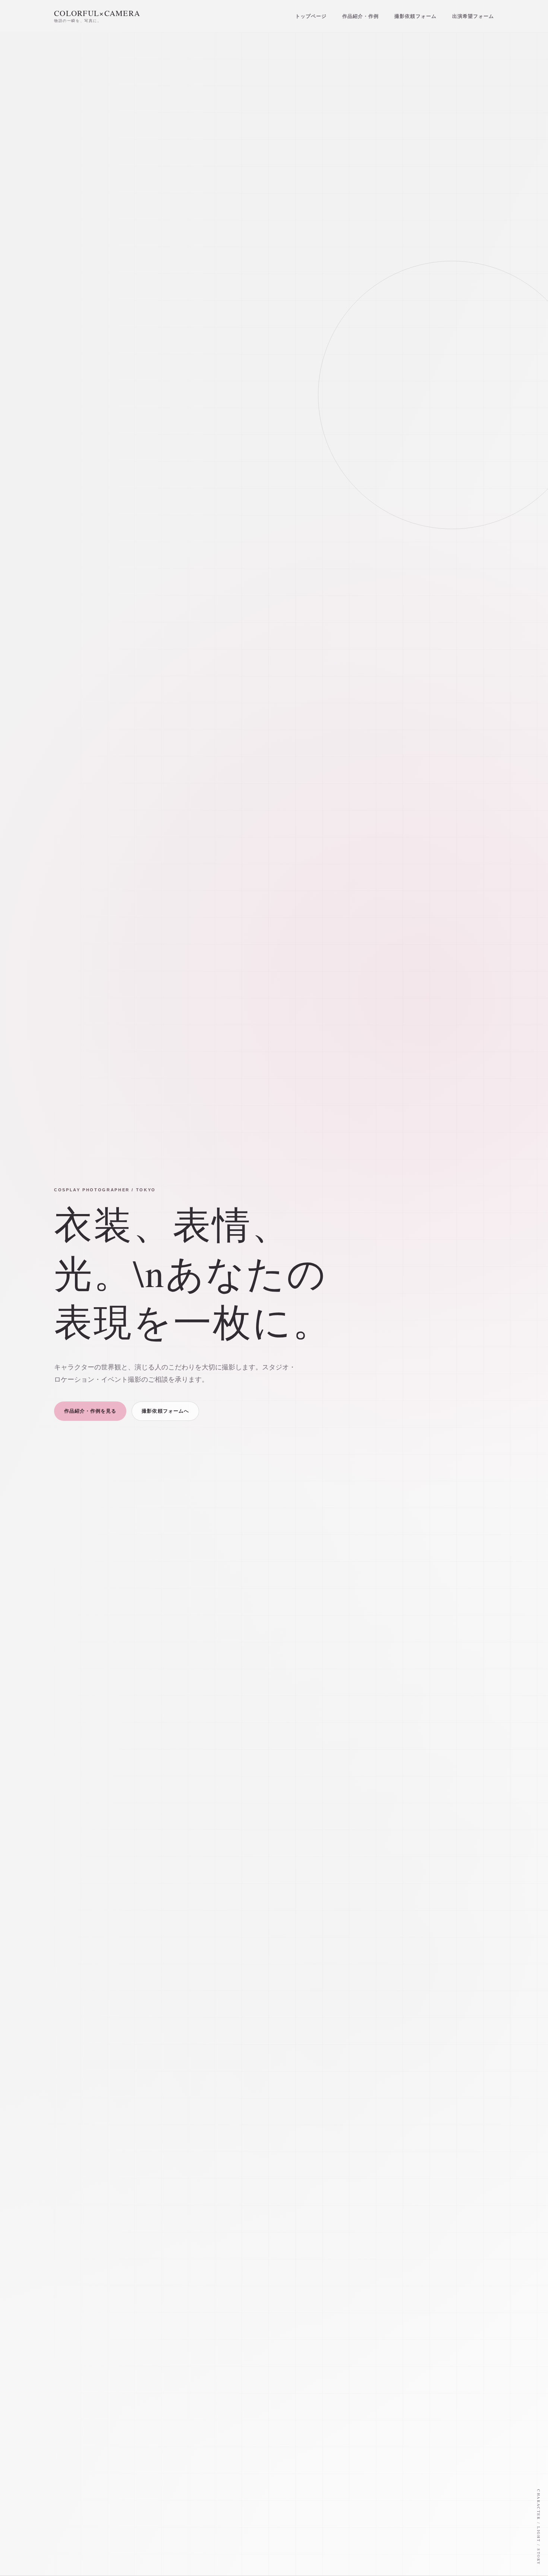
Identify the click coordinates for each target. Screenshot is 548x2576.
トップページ (311, 16)
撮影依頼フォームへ (165, 1411)
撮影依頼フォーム (415, 16)
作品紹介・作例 (360, 16)
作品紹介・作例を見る (90, 1411)
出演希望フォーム (473, 16)
